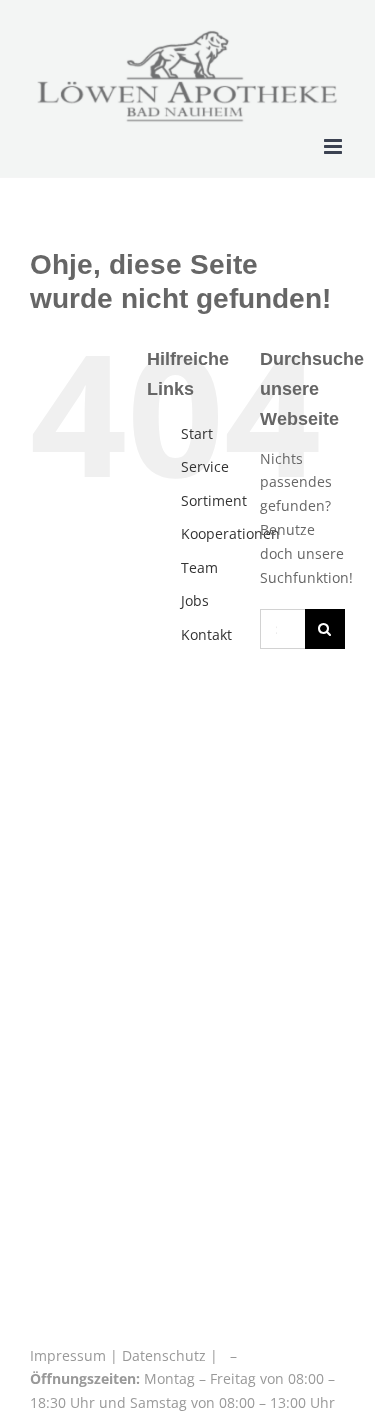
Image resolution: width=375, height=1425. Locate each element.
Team (199, 567)
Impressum (70, 1355)
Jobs (195, 600)
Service (205, 466)
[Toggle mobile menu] (334, 146)
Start (197, 433)
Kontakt (206, 634)
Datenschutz (164, 1355)
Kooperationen (230, 533)
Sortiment (214, 500)
